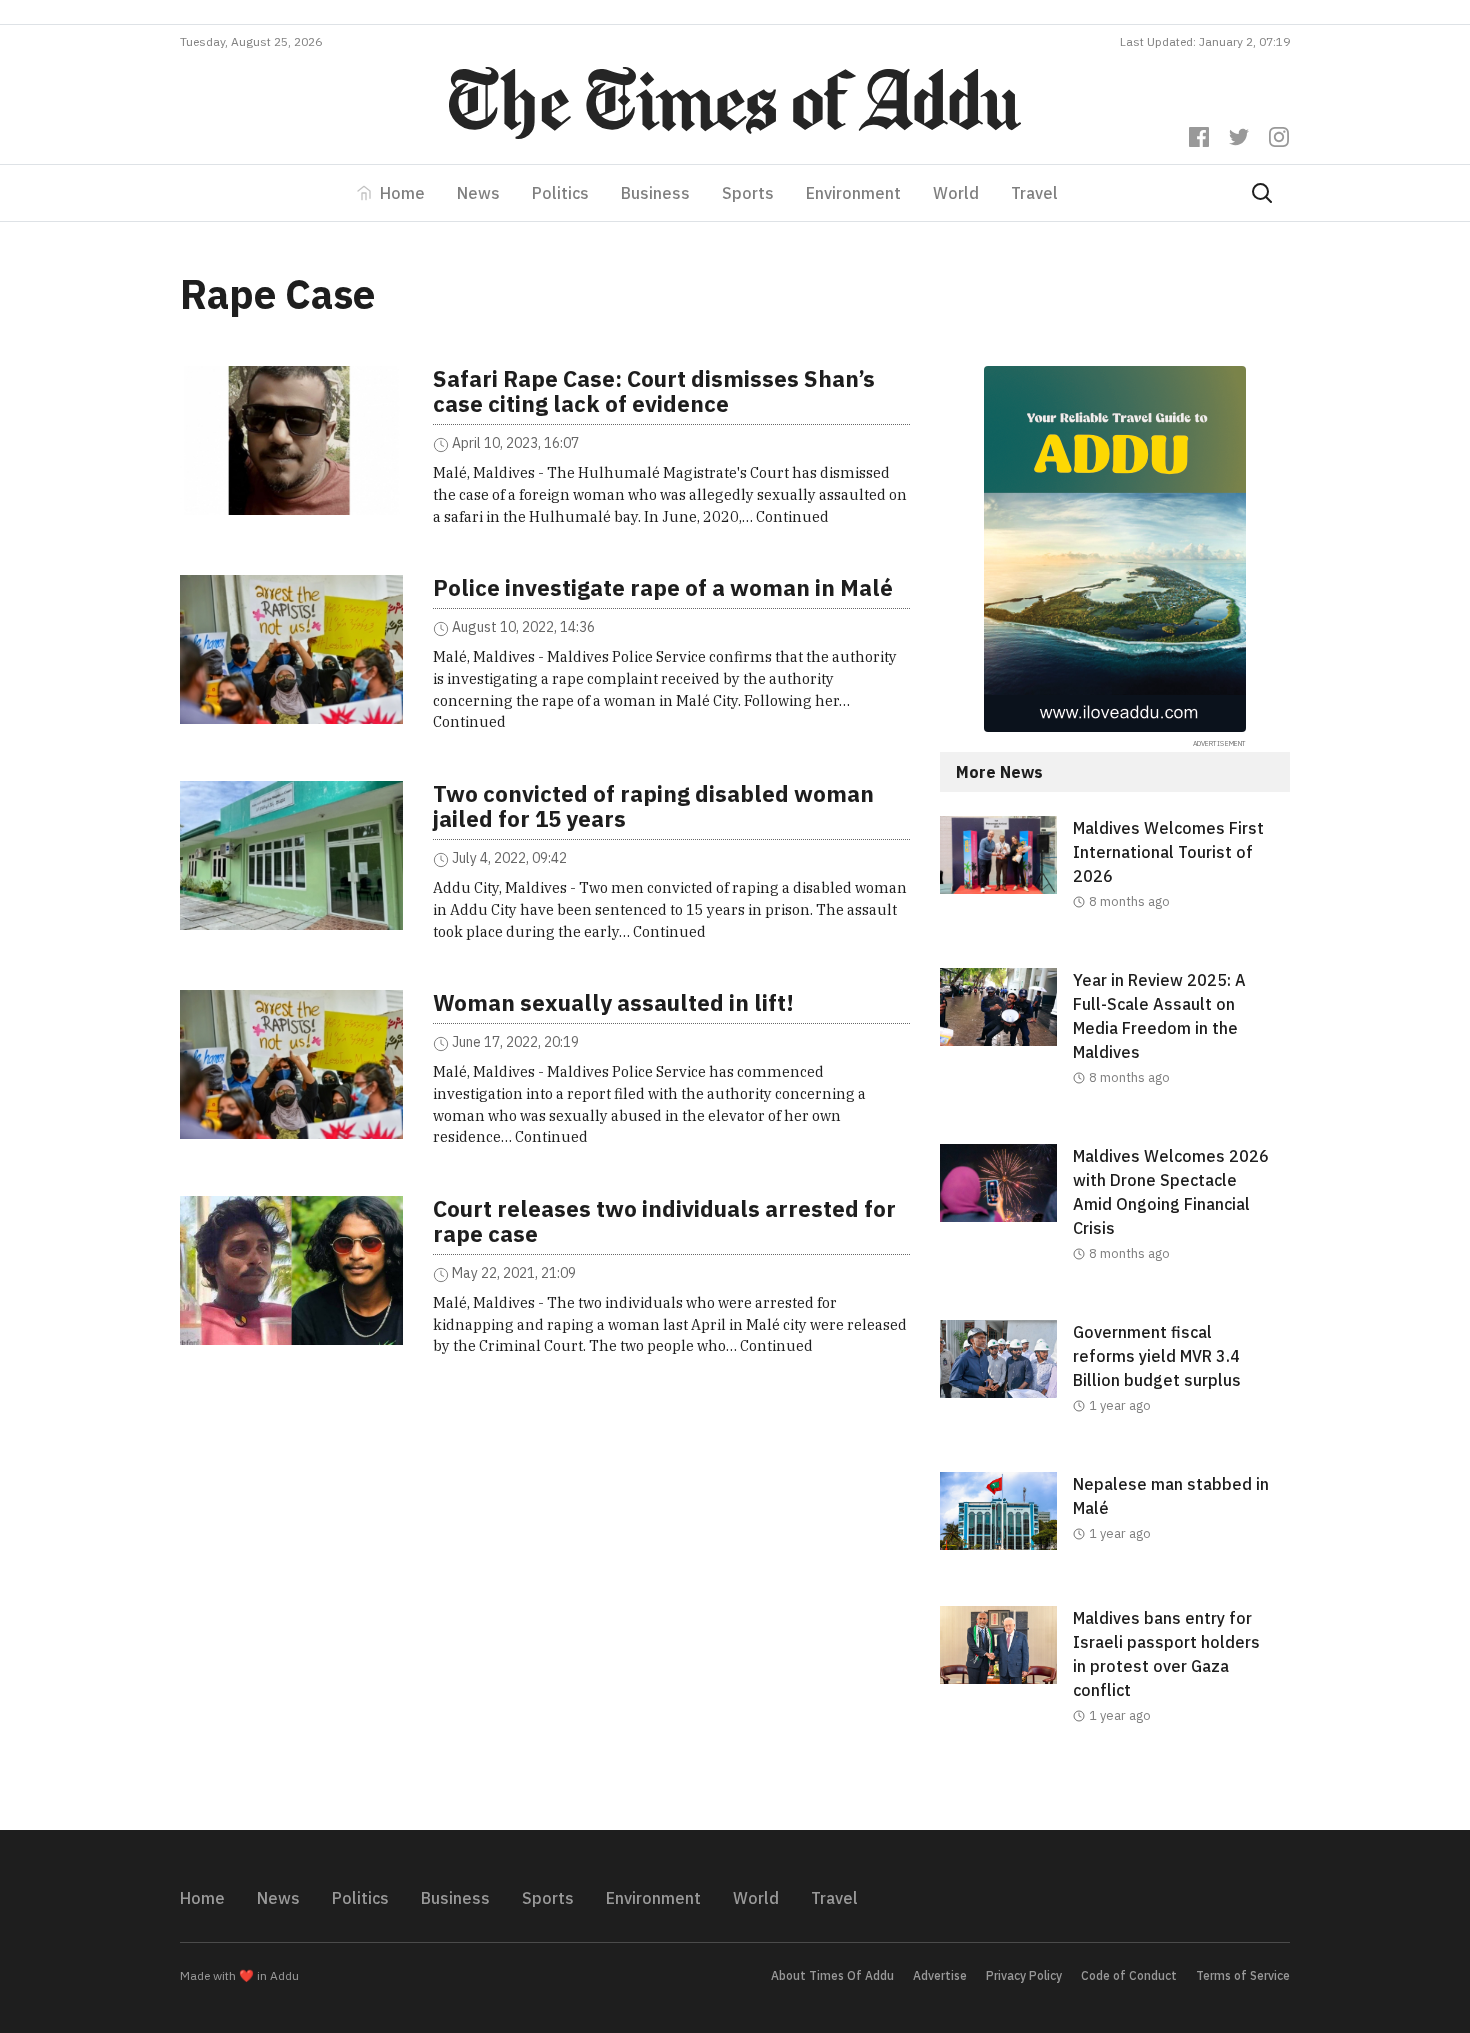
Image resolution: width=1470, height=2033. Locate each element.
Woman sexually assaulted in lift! (613, 1002)
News (478, 193)
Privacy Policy (1024, 1975)
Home (402, 193)
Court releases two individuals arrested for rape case (664, 1221)
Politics (560, 193)
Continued (792, 516)
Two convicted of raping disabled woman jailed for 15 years (653, 806)
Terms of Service (1243, 1975)
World (956, 193)
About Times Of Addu (832, 1975)
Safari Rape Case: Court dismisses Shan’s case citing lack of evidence (654, 391)
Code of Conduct (1129, 1975)
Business (655, 193)
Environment (853, 193)
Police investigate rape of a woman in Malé (663, 587)
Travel (1034, 193)
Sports (748, 193)
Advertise (940, 1975)
